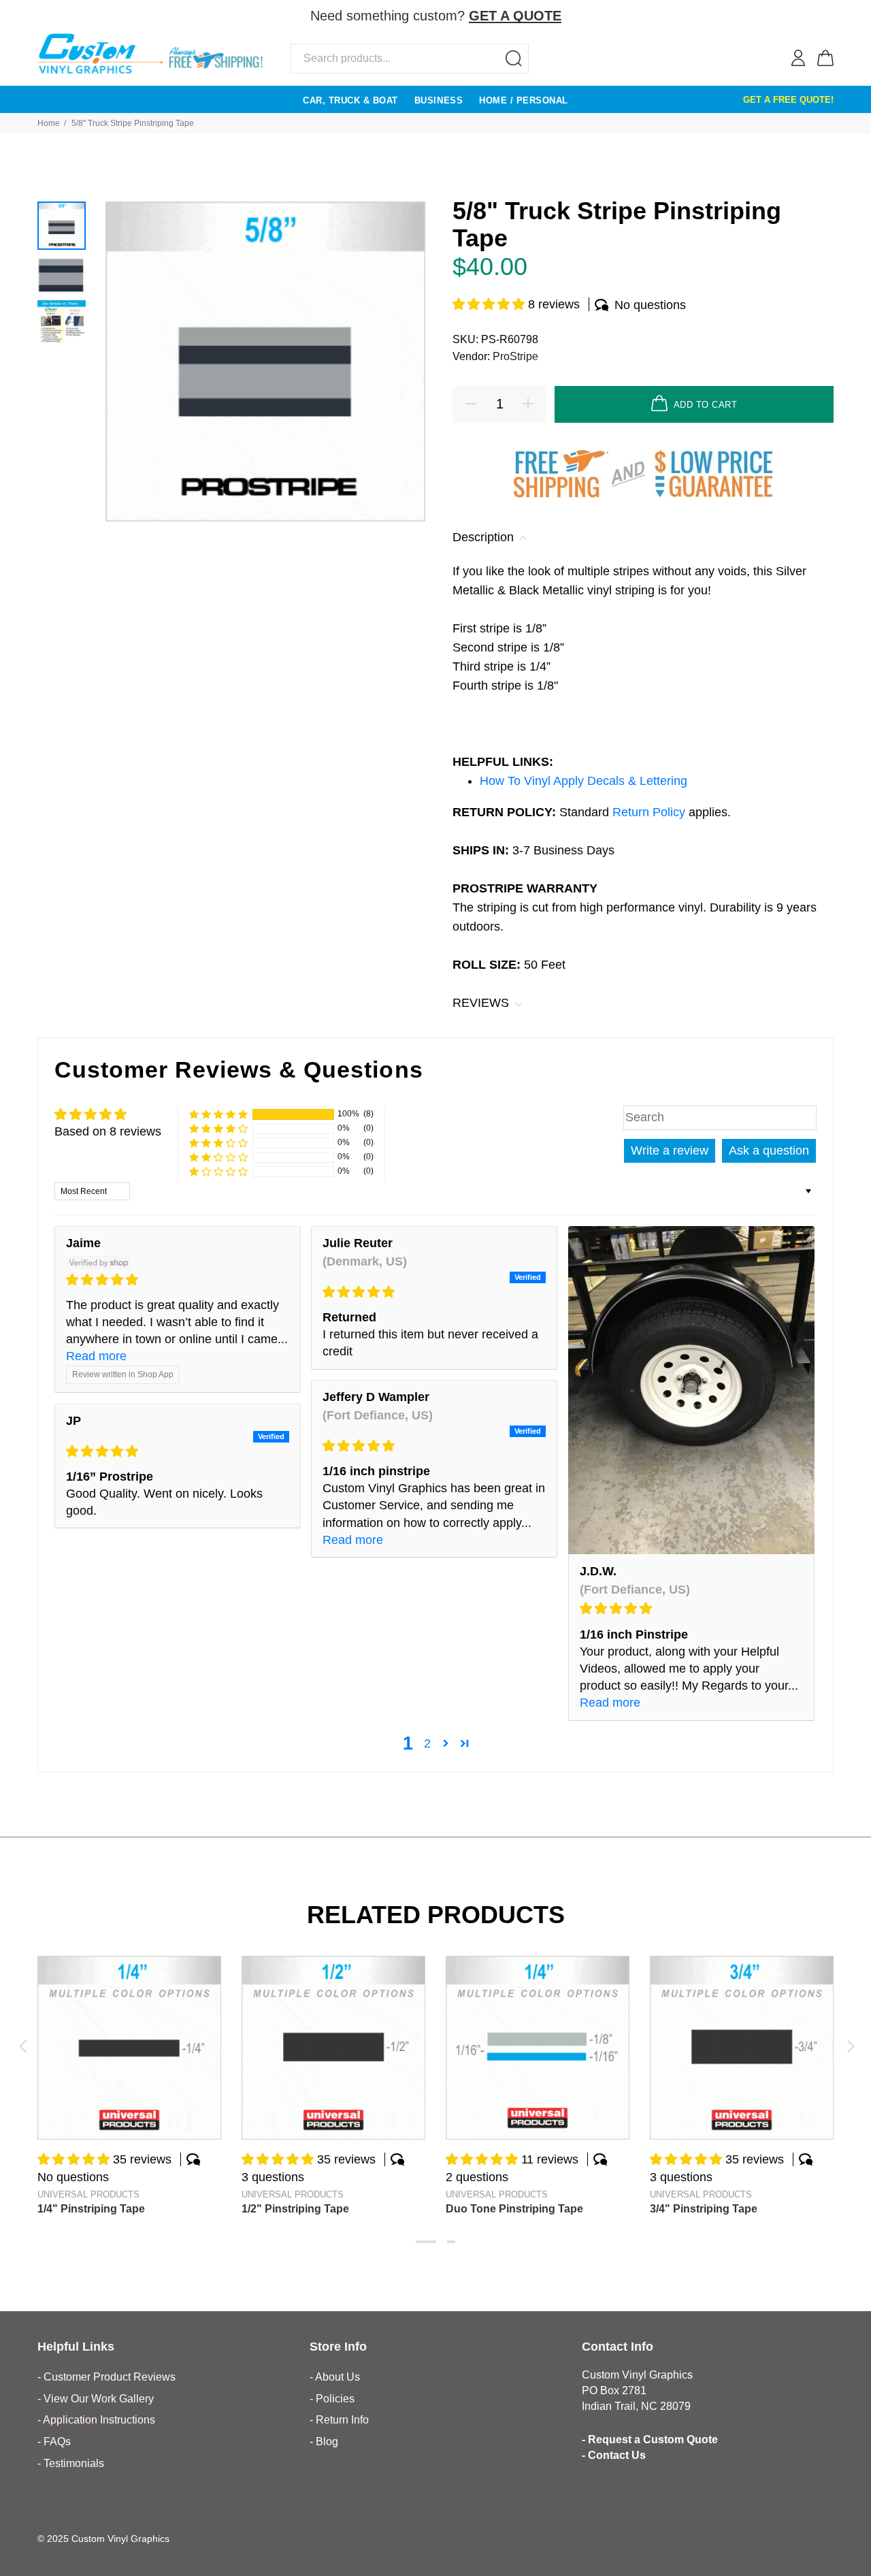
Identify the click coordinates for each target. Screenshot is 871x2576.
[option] (62, 226)
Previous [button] (22, 2046)
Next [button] (849, 2046)
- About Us (335, 2377)
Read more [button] (96, 1356)
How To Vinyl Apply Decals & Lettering (584, 781)
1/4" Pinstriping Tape (91, 2209)
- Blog (324, 2442)
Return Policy (651, 812)
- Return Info (339, 2420)
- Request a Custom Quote (650, 2440)
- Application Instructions (96, 2420)
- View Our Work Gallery (96, 2399)
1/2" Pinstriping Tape (295, 2209)
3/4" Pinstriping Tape (704, 2209)
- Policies (332, 2399)
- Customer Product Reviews (106, 2377)
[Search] (514, 59)
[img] (178, 1280)
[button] (490, 304)
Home (49, 123)
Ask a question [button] (769, 1150)
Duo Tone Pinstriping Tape (514, 2209)
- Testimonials (71, 2463)
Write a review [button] (670, 1150)
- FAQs (54, 2442)
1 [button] (426, 2242)
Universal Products (88, 2194)
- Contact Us (614, 2455)
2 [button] (427, 1743)
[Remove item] (825, 17)
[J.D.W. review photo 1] (691, 1390)
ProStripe (515, 356)
